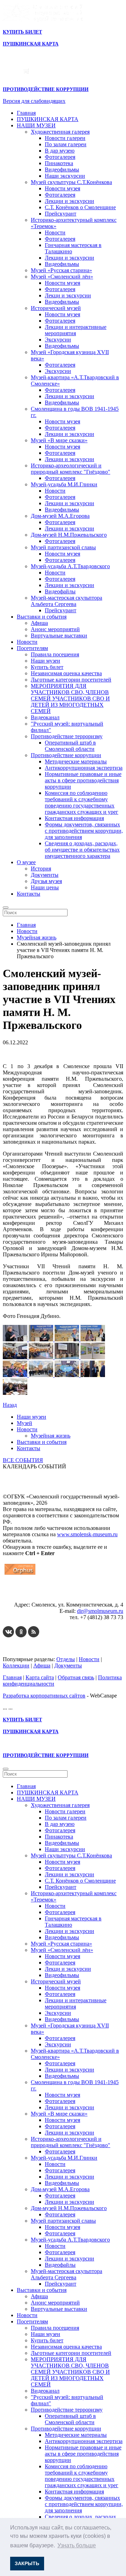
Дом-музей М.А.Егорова (60, 516)
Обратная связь (76, 1677)
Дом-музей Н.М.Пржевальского (69, 535)
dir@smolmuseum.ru (100, 1611)
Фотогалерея (60, 157)
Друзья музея (46, 881)
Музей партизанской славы (63, 547)
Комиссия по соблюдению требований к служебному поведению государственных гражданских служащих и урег (82, 802)
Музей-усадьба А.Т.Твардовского (70, 566)
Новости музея (62, 188)
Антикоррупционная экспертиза (84, 768)
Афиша (39, 623)
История (41, 869)
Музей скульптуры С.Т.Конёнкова (71, 182)
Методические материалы (76, 761)
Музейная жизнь (51, 1436)
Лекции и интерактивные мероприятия (76, 330)
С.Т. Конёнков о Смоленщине (80, 207)
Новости (55, 232)
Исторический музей (56, 308)
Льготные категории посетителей (71, 680)
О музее (26, 862)
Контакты (29, 894)
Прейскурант (61, 214)
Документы (45, 875)
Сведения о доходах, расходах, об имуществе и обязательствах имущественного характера (82, 850)
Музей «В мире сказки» (59, 440)
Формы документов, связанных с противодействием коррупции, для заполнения (84, 831)
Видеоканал (45, 717)
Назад (10, 1405)
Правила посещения (55, 654)
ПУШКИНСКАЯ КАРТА (48, 119)
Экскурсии (58, 340)
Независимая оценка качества (66, 673)
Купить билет (47, 667)
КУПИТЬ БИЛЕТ (22, 32)
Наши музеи (45, 661)
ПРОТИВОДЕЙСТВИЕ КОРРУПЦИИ (46, 89)
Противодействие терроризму (67, 736)
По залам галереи (66, 144)
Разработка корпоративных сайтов (44, 1696)
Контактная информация (74, 818)
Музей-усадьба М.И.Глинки (64, 484)
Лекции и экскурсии (69, 201)
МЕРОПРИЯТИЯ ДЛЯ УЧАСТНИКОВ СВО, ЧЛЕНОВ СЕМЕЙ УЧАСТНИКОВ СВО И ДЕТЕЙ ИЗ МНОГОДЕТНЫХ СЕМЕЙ (70, 698)
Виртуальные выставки (59, 636)
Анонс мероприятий (55, 629)
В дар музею (60, 151)
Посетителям (32, 648)
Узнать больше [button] (77, 2545)
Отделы (66, 1659)
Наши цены (45, 887)
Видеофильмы (62, 170)
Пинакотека (59, 163)
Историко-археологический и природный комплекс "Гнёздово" (71, 469)
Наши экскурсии (65, 176)
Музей (24, 1423)
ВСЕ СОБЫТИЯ (23, 1460)
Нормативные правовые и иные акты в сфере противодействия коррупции (83, 780)
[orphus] (20, 1575)
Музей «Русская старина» (61, 270)
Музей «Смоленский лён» (62, 277)
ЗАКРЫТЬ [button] (27, 2563)
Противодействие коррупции (66, 755)
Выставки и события (42, 617)
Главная (26, 113)
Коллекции (16, 1665)
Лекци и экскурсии (68, 295)
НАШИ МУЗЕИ (36, 125)
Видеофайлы (60, 591)
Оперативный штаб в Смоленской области (70, 746)
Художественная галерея (60, 132)
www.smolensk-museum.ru (87, 1534)
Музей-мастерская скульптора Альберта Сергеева (66, 601)
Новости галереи (65, 138)
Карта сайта (40, 1677)
